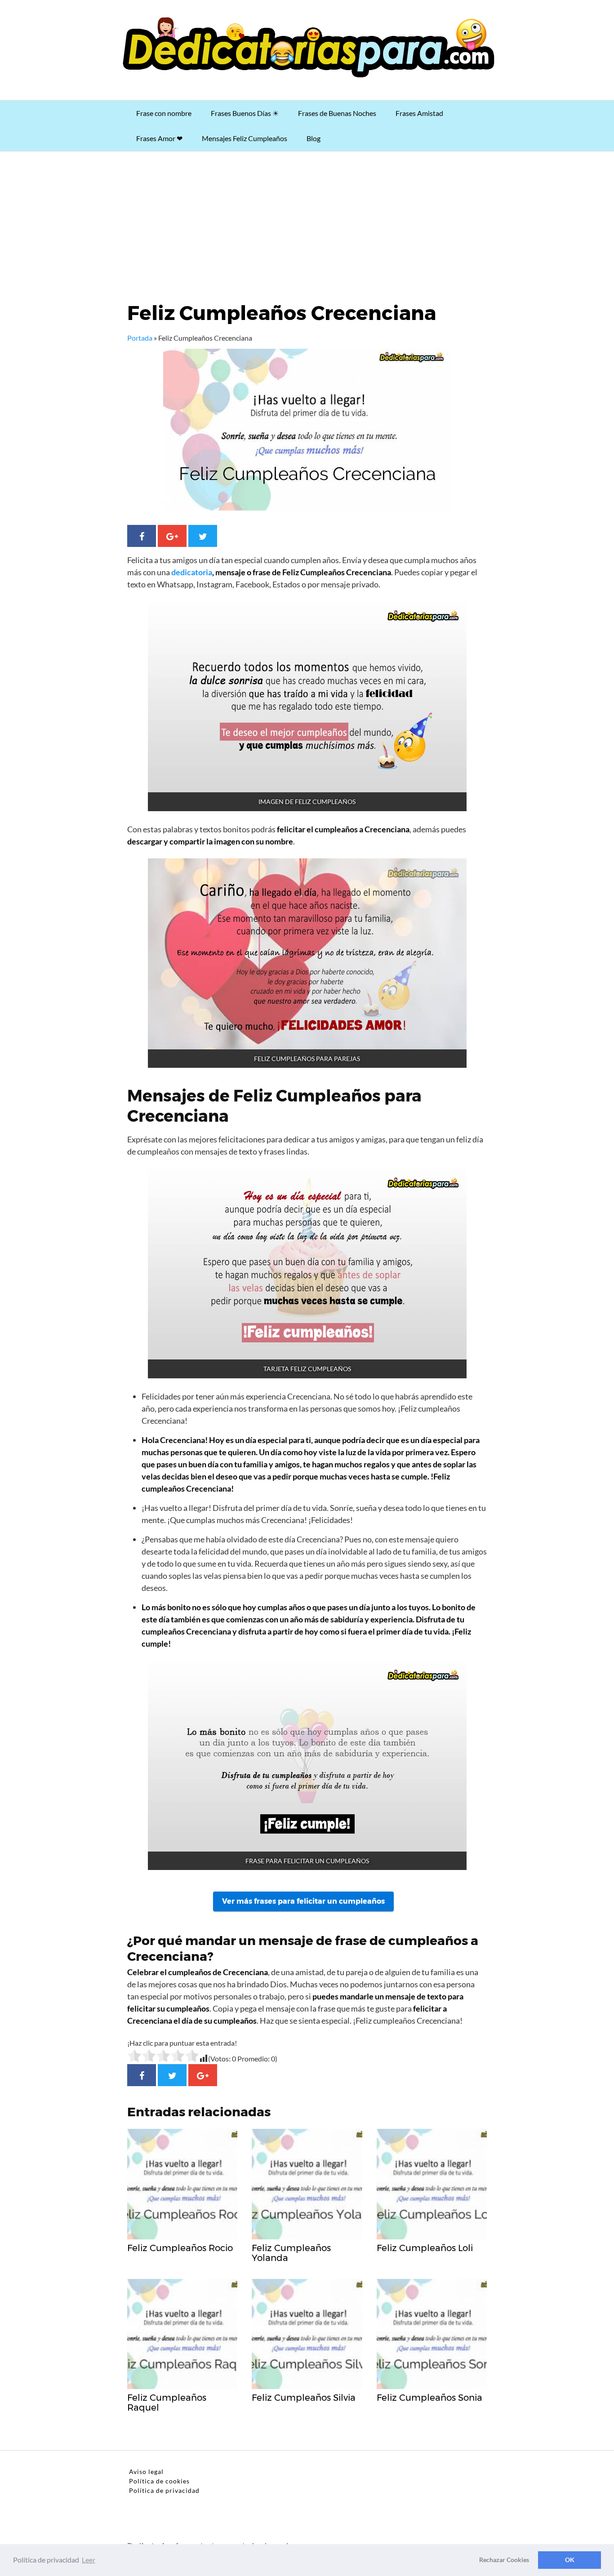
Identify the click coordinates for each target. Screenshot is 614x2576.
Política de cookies (159, 2481)
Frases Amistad (419, 113)
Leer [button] (89, 2560)
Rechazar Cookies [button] (504, 2560)
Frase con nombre (164, 113)
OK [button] (570, 2560)
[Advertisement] (307, 219)
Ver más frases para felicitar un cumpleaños (303, 1901)
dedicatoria (192, 572)
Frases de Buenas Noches (337, 113)
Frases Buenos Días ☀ (245, 113)
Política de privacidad (164, 2490)
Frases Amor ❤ (159, 138)
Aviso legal (146, 2472)
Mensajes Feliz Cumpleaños (245, 138)
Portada (140, 338)
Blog (314, 138)
